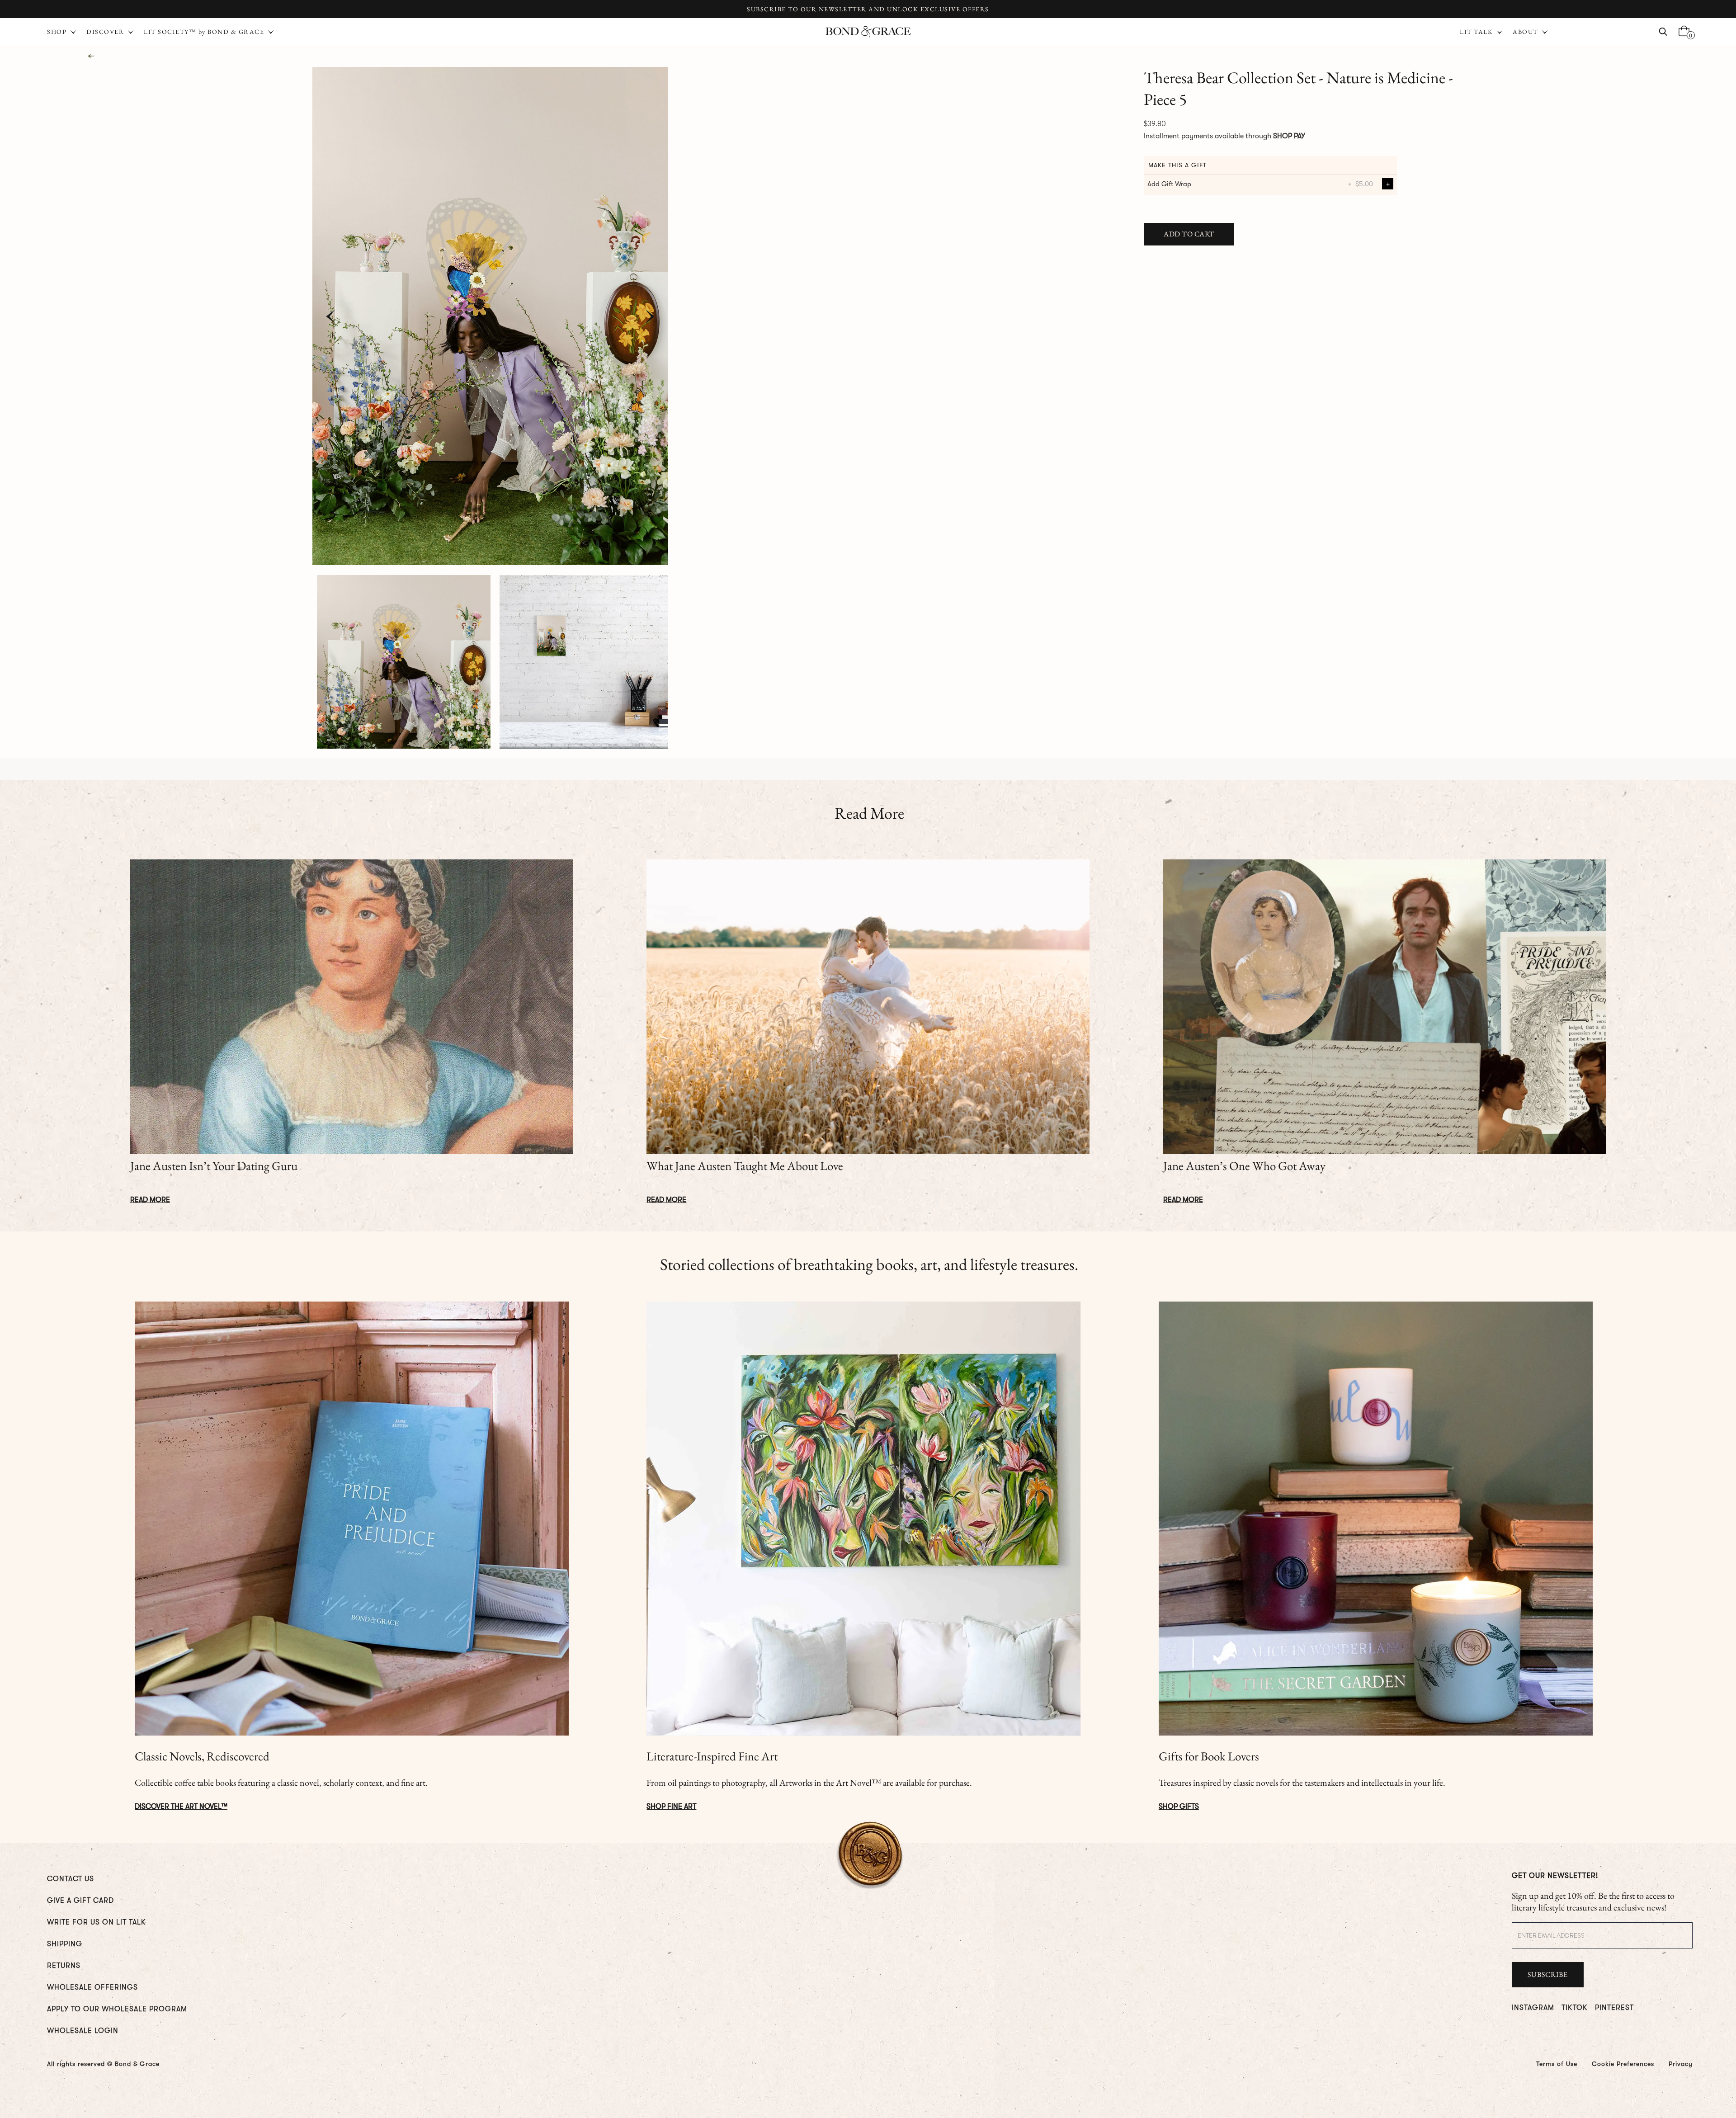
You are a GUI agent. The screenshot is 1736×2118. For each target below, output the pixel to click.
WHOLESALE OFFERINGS (92, 1987)
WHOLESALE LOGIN (83, 2031)
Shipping (65, 1944)
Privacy (1681, 2064)
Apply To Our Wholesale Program (117, 2009)
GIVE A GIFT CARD (80, 1901)
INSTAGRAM (1533, 2008)
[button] (1482, 32)
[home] (868, 32)
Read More (150, 1200)
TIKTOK (1575, 2008)
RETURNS (64, 1966)
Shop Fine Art (671, 1807)
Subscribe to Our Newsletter (807, 9)
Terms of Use (1557, 2064)
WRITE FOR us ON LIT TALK (97, 1922)
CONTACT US (71, 1879)
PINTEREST (1614, 2008)
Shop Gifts (1179, 1807)
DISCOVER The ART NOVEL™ (181, 1807)
